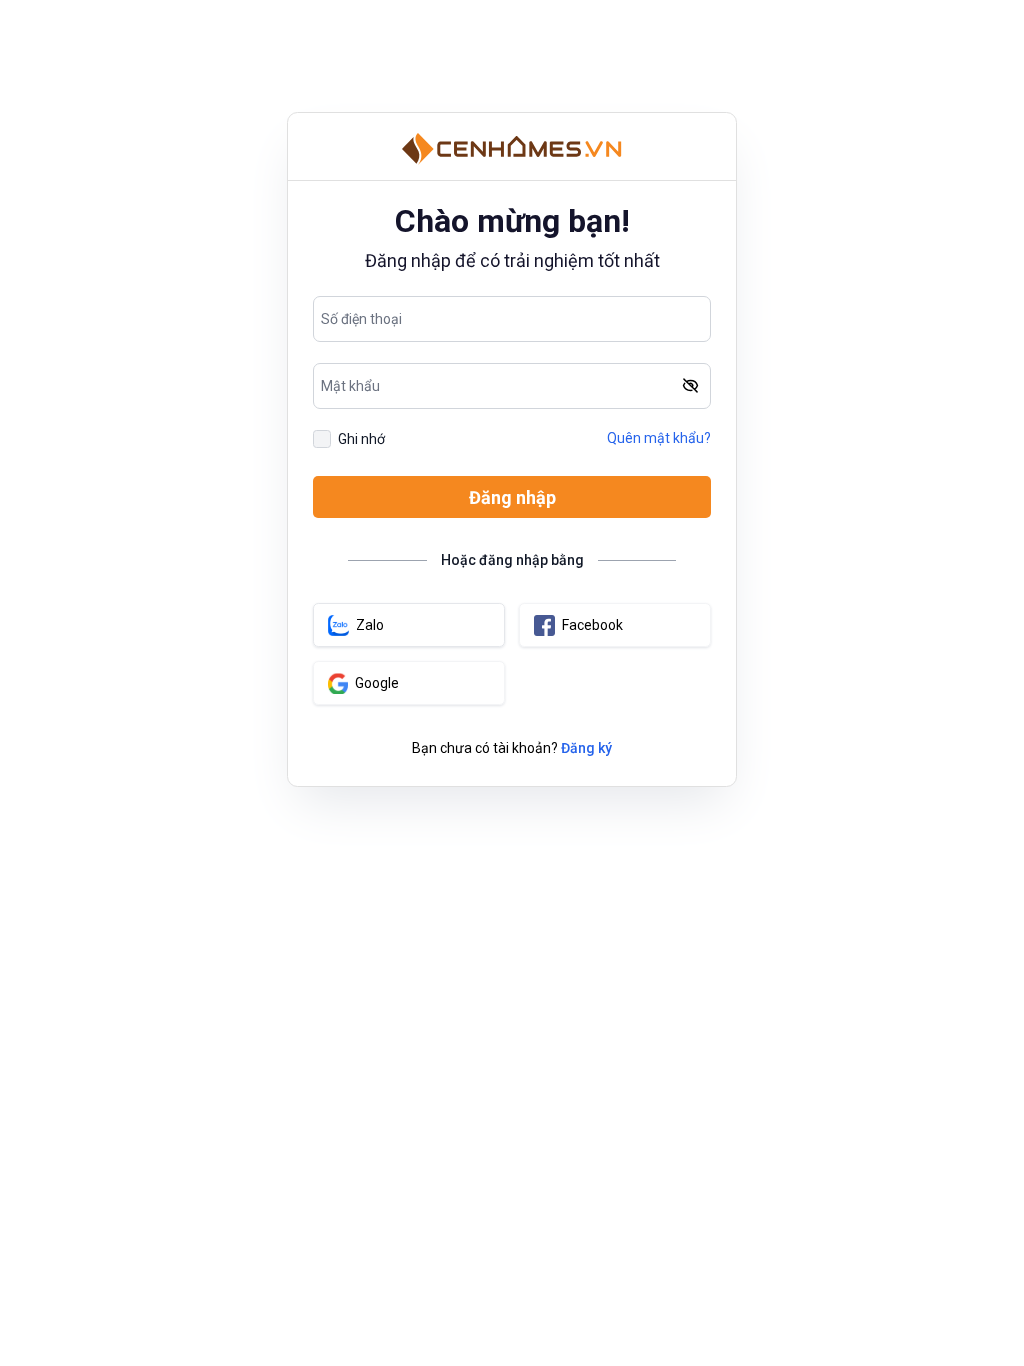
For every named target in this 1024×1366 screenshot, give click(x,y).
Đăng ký (586, 748)
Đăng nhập (512, 497)
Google (377, 683)
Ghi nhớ (361, 439)
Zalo (370, 625)
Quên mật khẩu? (659, 438)
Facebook (592, 625)
